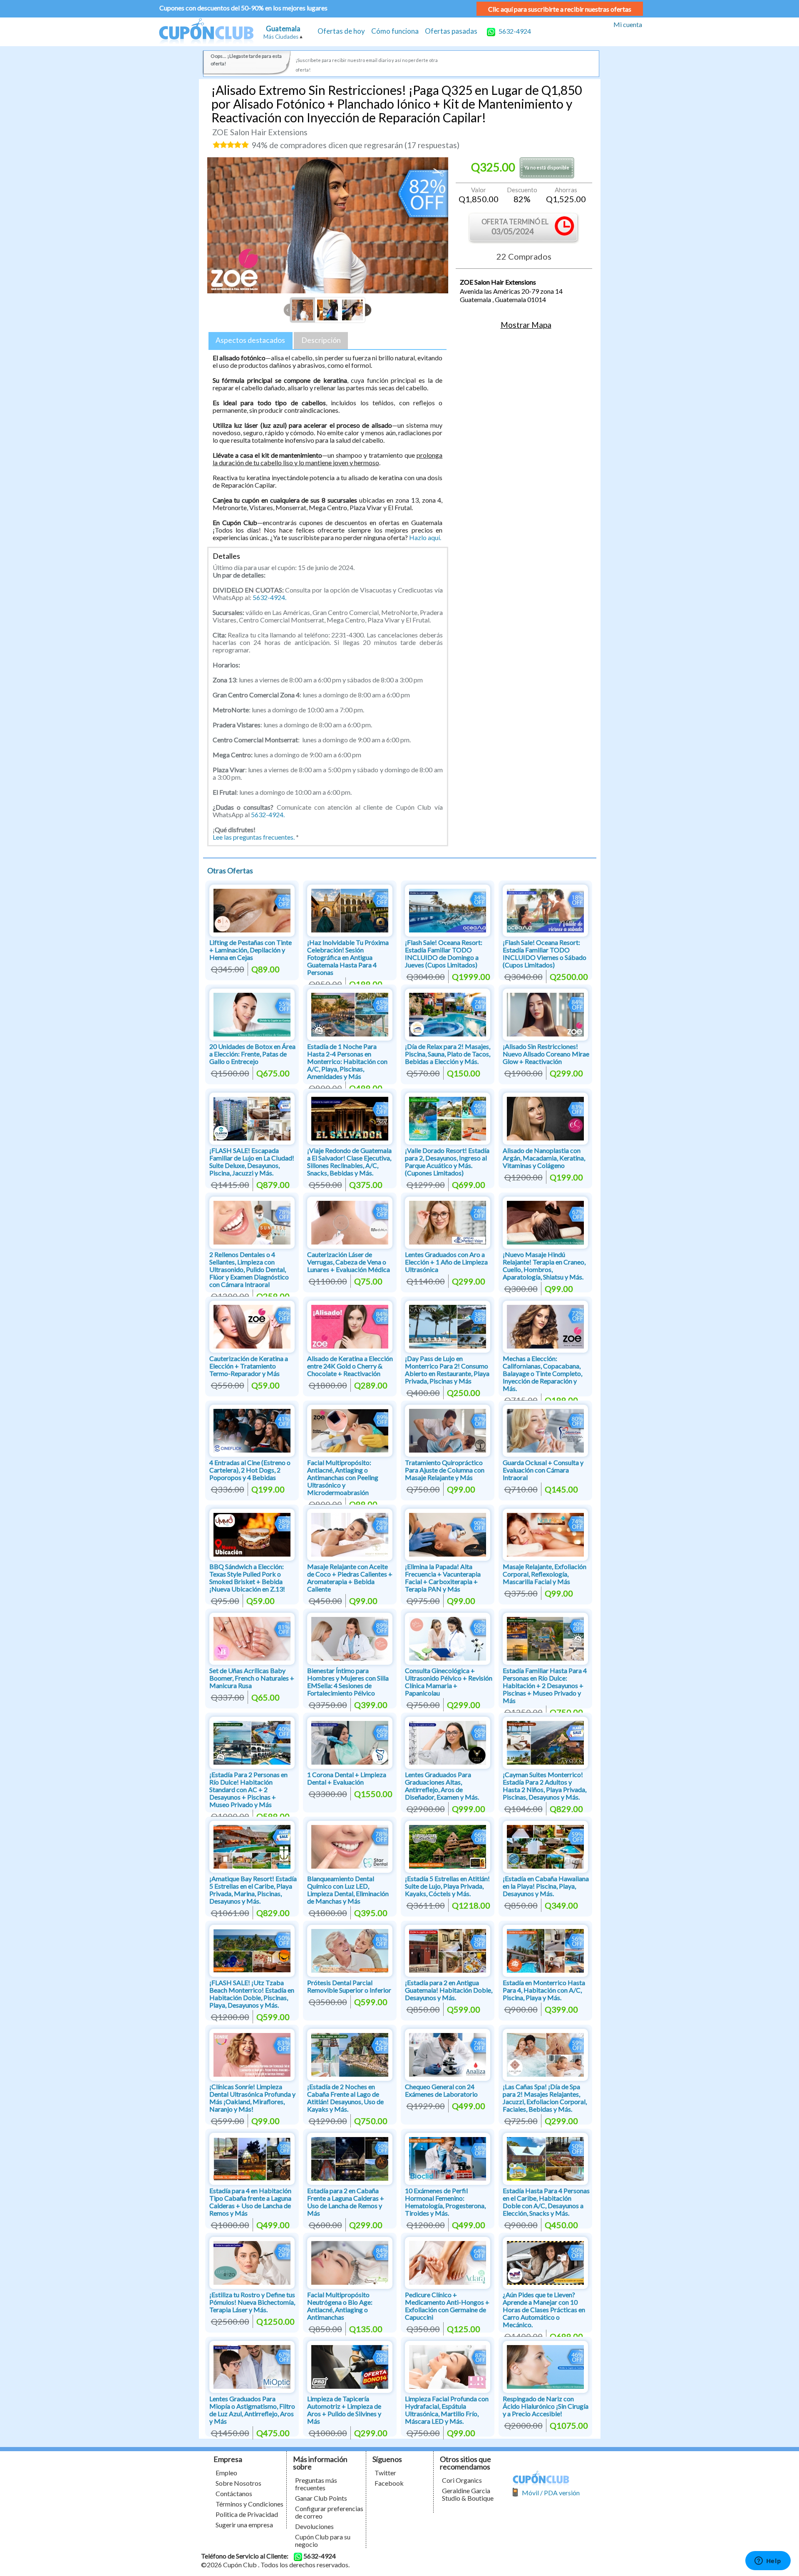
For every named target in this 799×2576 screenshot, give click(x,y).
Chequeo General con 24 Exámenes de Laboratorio (441, 2090)
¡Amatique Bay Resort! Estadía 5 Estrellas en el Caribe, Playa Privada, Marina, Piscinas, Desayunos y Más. (253, 1890)
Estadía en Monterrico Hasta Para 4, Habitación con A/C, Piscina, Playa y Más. (544, 1990)
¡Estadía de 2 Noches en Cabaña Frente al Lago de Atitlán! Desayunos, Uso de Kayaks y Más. (345, 2098)
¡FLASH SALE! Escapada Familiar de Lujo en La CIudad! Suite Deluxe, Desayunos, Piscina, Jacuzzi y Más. (252, 1162)
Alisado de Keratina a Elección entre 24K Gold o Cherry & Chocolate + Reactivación (350, 1366)
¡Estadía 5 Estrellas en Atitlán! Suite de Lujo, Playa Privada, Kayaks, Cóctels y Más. (447, 1886)
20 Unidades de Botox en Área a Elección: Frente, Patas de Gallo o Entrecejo (252, 1054)
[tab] (251, 341)
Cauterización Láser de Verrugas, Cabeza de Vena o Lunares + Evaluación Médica (349, 1262)
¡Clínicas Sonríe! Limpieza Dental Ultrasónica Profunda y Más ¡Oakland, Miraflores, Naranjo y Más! (252, 2098)
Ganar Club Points (321, 2498)
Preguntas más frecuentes (316, 2484)
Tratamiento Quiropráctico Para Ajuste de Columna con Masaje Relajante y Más (445, 1470)
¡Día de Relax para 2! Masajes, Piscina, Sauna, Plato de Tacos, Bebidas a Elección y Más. (448, 1054)
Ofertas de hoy (341, 31)
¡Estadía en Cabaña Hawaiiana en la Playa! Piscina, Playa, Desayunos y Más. (546, 1886)
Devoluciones (314, 2526)
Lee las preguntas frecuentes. (254, 837)
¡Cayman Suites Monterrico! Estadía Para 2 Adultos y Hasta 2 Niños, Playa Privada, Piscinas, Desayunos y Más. (545, 1786)
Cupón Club (206, 32)
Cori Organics (462, 2480)
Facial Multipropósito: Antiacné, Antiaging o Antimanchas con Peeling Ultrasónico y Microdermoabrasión (343, 1477)
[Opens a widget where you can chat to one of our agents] (768, 2561)
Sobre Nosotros (238, 2483)
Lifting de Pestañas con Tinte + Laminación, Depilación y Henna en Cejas (251, 950)
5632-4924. (269, 597)
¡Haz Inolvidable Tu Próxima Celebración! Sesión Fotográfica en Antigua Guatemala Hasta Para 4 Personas (348, 957)
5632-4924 (514, 31)
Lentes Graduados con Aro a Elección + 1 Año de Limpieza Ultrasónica (446, 1262)
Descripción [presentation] (321, 340)
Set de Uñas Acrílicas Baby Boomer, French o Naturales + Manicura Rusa (252, 1678)
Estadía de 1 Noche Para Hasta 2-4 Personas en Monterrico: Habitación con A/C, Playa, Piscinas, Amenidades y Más (347, 1061)
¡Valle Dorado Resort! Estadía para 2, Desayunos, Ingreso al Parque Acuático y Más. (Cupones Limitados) (447, 1162)
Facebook (389, 2483)
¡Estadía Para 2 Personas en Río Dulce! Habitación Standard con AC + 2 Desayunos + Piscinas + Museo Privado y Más (248, 1789)
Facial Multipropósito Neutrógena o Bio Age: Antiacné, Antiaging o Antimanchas (340, 2306)
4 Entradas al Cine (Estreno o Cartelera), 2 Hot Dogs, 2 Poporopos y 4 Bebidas (250, 1470)
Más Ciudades (281, 37)
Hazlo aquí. (425, 537)
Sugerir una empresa (244, 2525)
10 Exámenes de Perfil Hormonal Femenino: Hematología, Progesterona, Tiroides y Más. (445, 2202)
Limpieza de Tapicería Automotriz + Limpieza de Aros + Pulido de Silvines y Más (344, 2410)
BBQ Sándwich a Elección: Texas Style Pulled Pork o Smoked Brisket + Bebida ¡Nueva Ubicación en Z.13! (247, 1578)
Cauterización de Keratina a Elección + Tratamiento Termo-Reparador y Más (249, 1366)
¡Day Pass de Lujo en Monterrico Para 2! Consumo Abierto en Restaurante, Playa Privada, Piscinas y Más (447, 1370)
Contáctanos (234, 2493)
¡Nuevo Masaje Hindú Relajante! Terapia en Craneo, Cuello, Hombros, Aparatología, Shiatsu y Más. (544, 1266)
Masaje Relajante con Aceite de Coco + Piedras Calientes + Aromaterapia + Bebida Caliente (350, 1578)
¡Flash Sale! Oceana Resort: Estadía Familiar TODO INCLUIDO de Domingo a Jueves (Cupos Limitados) (444, 953)
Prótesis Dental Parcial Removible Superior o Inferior (349, 1986)
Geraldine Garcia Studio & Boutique (468, 2494)
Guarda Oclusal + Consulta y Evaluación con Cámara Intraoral (543, 1470)
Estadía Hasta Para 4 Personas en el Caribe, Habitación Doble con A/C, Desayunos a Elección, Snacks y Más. (546, 2202)
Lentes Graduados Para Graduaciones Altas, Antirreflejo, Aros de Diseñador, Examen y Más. (442, 1786)
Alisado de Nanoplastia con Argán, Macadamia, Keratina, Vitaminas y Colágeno (544, 1158)
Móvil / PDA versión (551, 2493)
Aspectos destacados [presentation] (250, 340)
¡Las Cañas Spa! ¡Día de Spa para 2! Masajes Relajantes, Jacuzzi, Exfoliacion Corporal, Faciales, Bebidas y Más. (545, 2098)
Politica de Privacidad (247, 2514)
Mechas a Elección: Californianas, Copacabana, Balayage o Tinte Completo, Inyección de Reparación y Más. (542, 1373)
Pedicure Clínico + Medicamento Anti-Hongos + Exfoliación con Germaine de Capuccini (447, 2306)
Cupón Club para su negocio (323, 2540)
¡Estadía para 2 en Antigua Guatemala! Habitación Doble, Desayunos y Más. (449, 1990)
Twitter (385, 2473)
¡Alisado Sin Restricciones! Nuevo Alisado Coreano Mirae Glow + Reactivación (546, 1054)
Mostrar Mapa (526, 325)
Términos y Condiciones (249, 2504)
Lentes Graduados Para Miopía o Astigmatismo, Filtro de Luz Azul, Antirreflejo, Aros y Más (252, 2410)
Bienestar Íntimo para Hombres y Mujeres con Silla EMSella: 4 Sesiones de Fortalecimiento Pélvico (348, 1682)
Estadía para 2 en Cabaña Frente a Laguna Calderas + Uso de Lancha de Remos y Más (346, 2202)
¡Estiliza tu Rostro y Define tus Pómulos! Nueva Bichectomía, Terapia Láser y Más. (252, 2302)
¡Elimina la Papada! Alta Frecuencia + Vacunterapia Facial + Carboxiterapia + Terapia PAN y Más (443, 1578)
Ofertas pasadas (451, 31)
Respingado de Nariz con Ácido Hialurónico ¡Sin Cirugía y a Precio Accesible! (546, 2406)
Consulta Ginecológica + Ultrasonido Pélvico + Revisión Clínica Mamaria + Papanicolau (449, 1682)
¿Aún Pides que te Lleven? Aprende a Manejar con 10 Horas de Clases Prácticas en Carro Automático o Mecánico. (544, 2309)
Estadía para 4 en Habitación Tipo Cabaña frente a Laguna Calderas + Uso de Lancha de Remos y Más (250, 2202)
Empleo (226, 2473)
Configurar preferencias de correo (329, 2512)
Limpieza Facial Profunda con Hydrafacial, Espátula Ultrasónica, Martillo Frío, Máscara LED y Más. (447, 2410)
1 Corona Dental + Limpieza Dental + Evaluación (347, 1778)
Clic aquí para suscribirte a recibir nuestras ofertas (560, 9)
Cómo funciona (395, 31)
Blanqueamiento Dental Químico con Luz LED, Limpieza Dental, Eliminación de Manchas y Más (348, 1890)
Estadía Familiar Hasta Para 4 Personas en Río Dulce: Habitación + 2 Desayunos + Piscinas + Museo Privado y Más (545, 1685)
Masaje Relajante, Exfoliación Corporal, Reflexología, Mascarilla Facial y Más (545, 1574)
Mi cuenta (628, 24)
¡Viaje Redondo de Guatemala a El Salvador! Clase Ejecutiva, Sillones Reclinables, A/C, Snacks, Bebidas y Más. (349, 1162)
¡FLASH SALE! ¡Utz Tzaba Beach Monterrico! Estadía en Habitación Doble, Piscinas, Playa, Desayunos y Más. (252, 1994)
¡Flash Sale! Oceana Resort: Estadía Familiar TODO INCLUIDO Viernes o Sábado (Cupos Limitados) (545, 953)
